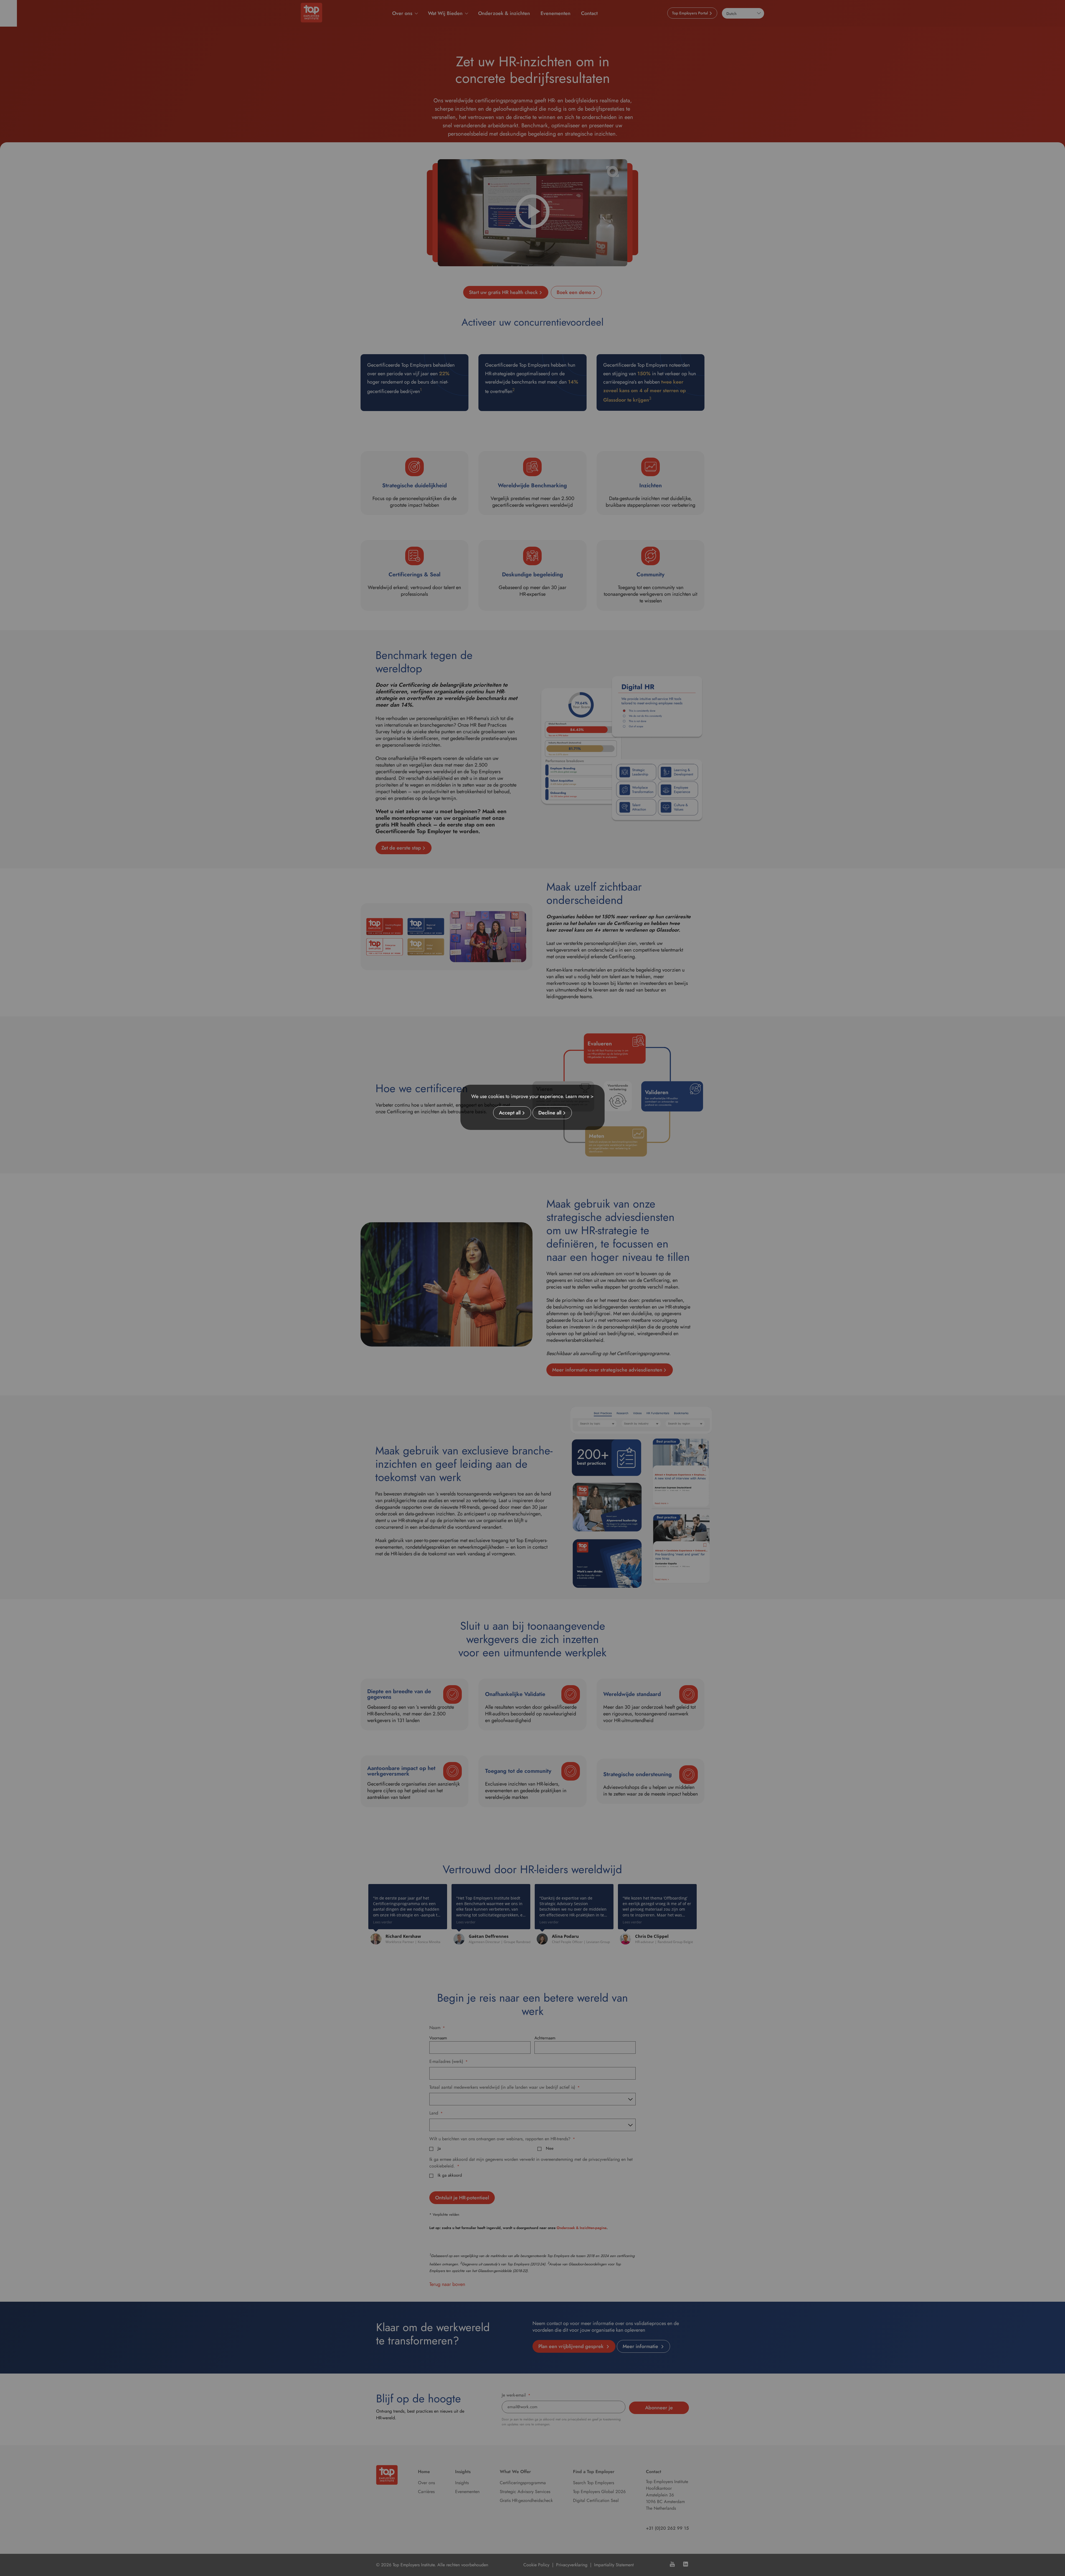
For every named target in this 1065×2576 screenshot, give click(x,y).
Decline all (550, 1113)
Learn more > (580, 1096)
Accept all (510, 1113)
